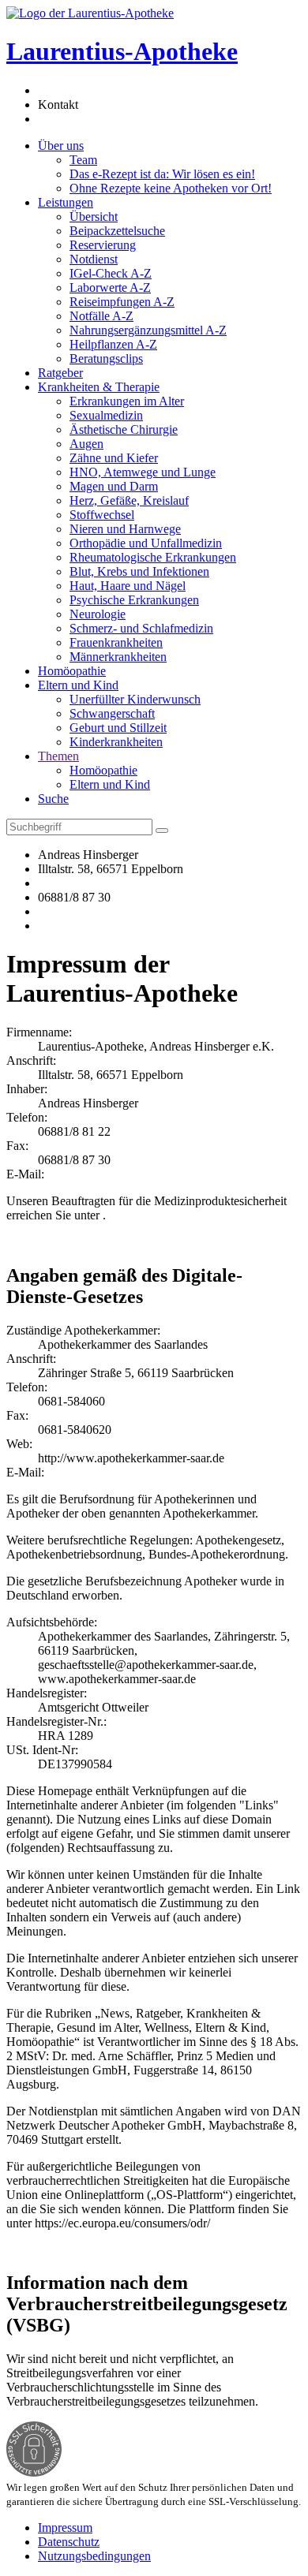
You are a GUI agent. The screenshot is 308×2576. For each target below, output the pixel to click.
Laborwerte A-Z (110, 287)
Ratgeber (60, 373)
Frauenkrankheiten (116, 642)
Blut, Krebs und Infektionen (139, 571)
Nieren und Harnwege (125, 529)
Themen (58, 756)
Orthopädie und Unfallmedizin (146, 543)
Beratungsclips (106, 358)
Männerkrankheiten (118, 657)
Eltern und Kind (78, 685)
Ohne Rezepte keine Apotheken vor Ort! (171, 188)
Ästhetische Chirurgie (124, 429)
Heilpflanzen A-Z (113, 344)
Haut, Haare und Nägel (128, 586)
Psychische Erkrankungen (134, 600)
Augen (86, 444)
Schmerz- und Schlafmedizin (141, 628)
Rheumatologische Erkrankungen (153, 557)
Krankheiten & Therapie (99, 387)
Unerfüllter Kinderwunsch (135, 699)
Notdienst (94, 259)
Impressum (65, 2527)
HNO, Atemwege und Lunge (143, 472)
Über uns (61, 146)
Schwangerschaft (112, 713)
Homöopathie (72, 671)
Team (83, 160)
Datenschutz (69, 2542)
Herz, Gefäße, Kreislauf (129, 500)
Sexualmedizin (106, 415)
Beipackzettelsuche (117, 231)
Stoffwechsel (102, 515)
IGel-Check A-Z (111, 273)
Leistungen (66, 202)
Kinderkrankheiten (116, 742)
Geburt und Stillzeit (118, 728)
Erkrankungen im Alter (127, 401)
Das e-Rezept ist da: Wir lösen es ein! (162, 174)
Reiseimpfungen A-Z (122, 302)
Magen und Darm (114, 486)
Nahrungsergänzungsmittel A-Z (148, 330)
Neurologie (98, 614)
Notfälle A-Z (101, 316)
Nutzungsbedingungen (94, 2556)
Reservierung (103, 245)
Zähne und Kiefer (114, 458)
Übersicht (94, 217)
